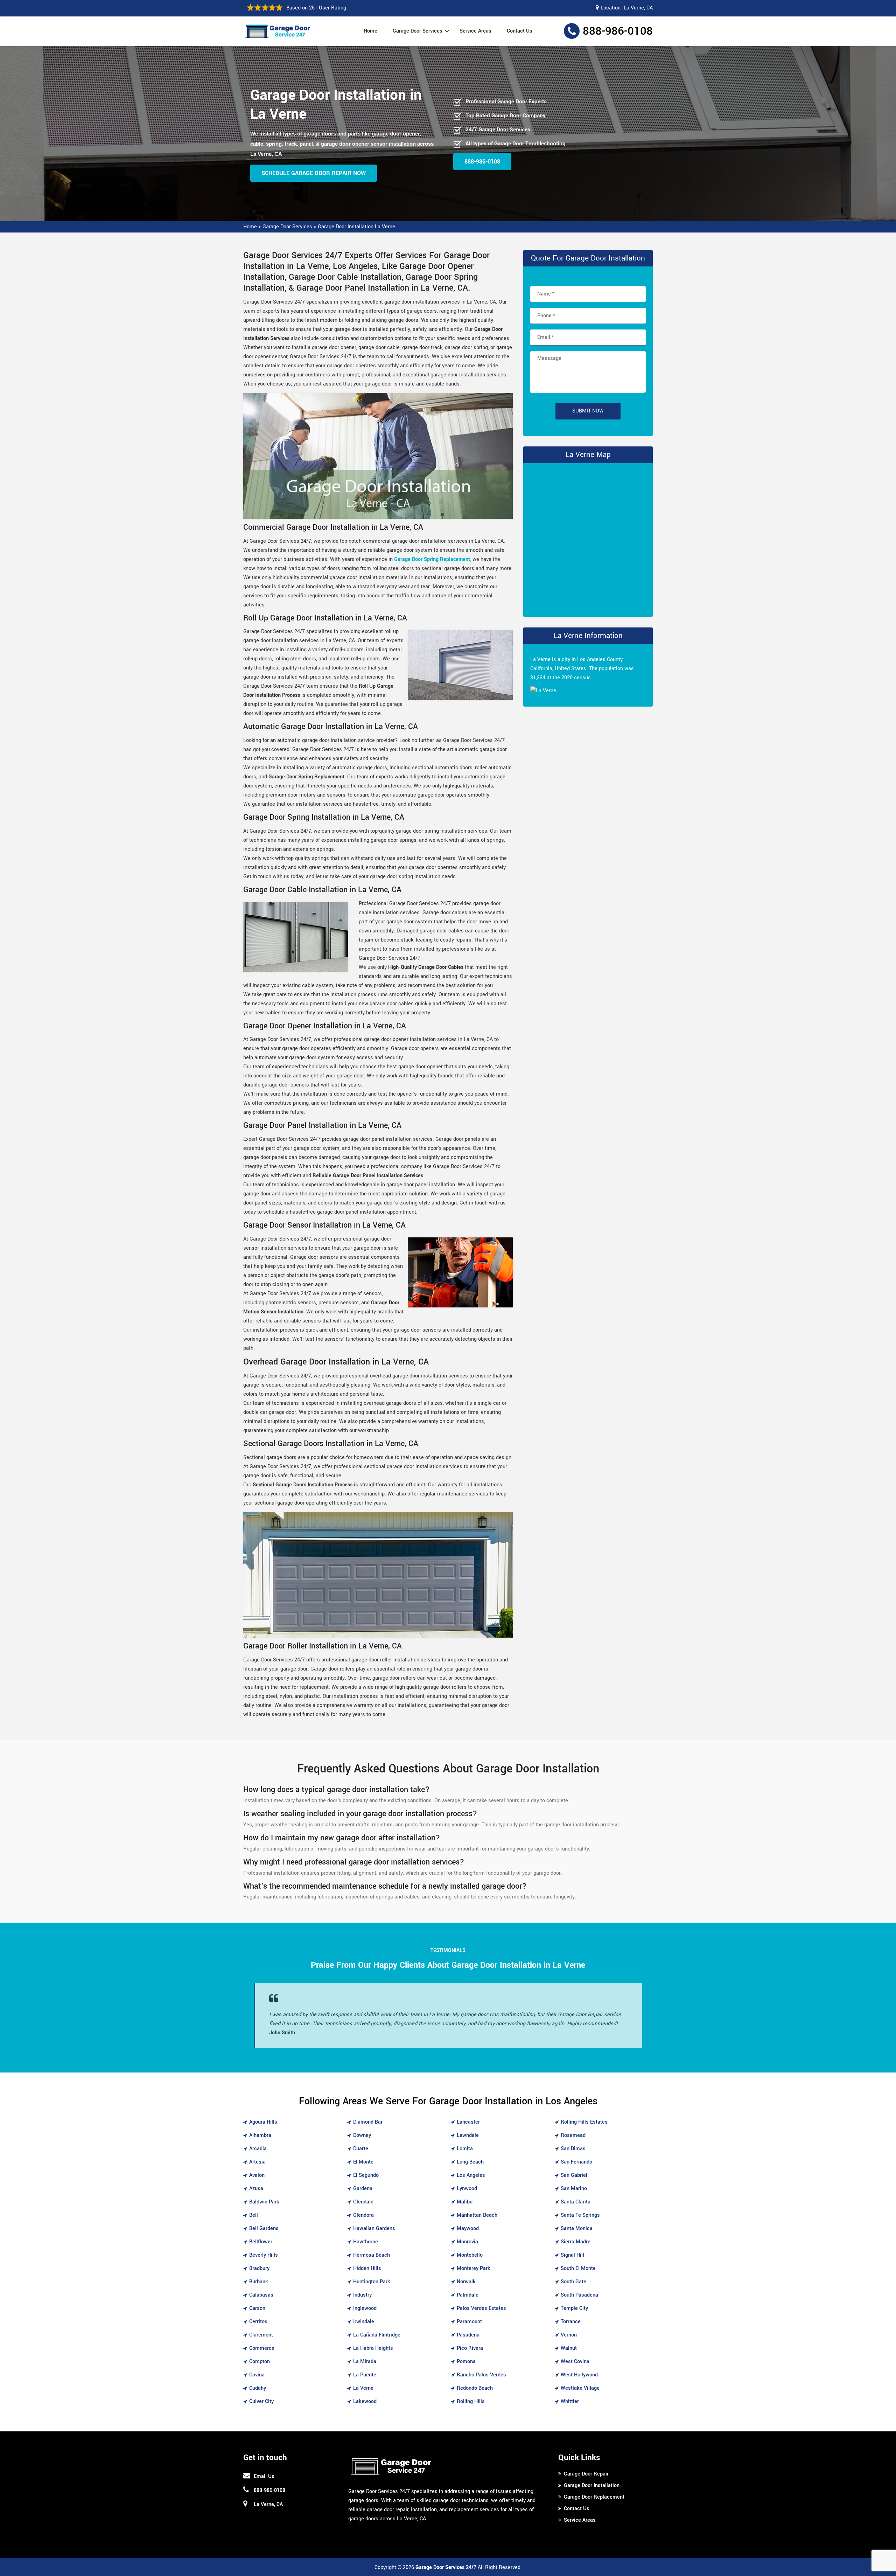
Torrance (571, 2322)
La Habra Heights (373, 2348)
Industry (362, 2295)
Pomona (466, 2362)
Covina (257, 2375)
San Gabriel (574, 2175)
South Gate (573, 2282)
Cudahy (258, 2388)
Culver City (261, 2401)
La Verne (363, 2388)
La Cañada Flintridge (377, 2335)
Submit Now (588, 411)
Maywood (468, 2228)
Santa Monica (577, 2228)
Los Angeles (471, 2175)
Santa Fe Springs (580, 2215)
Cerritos (258, 2322)
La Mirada (365, 2362)
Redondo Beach (475, 2388)
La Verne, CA (638, 8)
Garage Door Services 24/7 (446, 2567)
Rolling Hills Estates (584, 2122)
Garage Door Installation (592, 2485)
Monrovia (467, 2242)
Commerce (262, 2348)
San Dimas (573, 2149)
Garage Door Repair (586, 2474)
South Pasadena (579, 2295)
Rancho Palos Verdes (481, 2375)
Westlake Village (580, 2388)
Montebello (470, 2255)
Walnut (569, 2348)
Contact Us (520, 31)
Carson (257, 2308)
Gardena (363, 2189)
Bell (254, 2215)
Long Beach (470, 2162)
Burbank (259, 2282)
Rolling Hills (471, 2401)
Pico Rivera (470, 2348)
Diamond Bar (368, 2122)
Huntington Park (372, 2282)
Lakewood (365, 2401)
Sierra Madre (576, 2242)
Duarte (361, 2149)
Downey (362, 2135)
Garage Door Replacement (594, 2497)
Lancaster (468, 2122)
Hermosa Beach (372, 2255)
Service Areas (475, 31)
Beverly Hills (264, 2255)
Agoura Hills (263, 2122)
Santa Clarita (576, 2202)
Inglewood (365, 2308)
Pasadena (468, 2335)
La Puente (365, 2375)
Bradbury (259, 2268)
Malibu (465, 2202)
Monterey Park (474, 2268)
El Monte (363, 2162)
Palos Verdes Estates (481, 2308)
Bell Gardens (264, 2228)
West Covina (575, 2362)
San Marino (574, 2189)
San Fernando (576, 2162)
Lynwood (467, 2189)
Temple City (574, 2308)
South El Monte (578, 2268)
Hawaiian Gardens (374, 2228)
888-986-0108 (618, 31)
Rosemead (573, 2135)
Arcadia (258, 2149)
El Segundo (366, 2175)
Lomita (465, 2149)
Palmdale (468, 2295)
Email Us (264, 2476)
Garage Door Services (418, 31)
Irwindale (364, 2322)
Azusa (256, 2189)
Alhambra (260, 2135)
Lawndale (468, 2135)
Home (370, 31)
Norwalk (466, 2282)
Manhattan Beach (477, 2215)
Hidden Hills (367, 2268)
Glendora (363, 2215)
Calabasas (261, 2295)
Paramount (469, 2322)
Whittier (570, 2401)
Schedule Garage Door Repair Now (314, 173)
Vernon (569, 2335)
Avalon (257, 2175)
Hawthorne (366, 2242)
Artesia (257, 2162)
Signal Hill (572, 2255)
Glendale (363, 2202)
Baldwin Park (264, 2202)
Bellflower (261, 2242)
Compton (260, 2362)
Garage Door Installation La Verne (356, 227)
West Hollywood (579, 2375)
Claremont (261, 2335)
